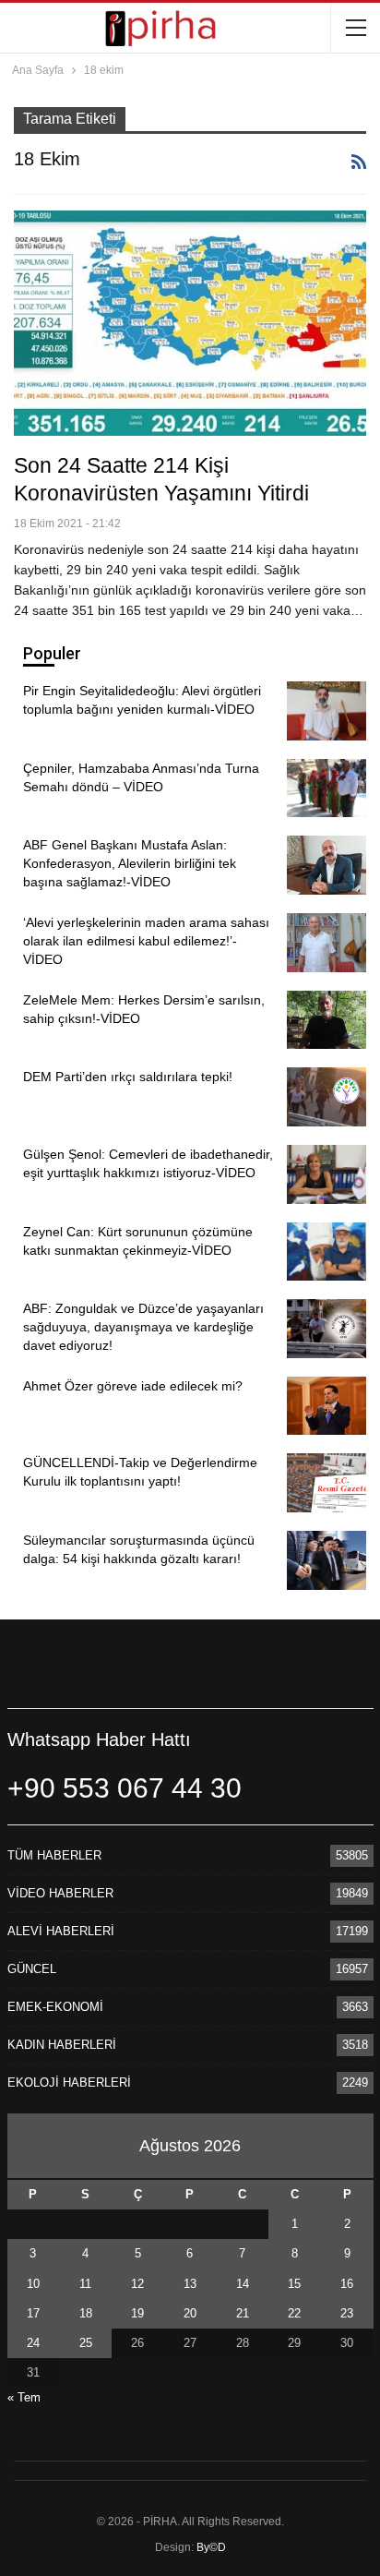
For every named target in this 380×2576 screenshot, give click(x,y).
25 (86, 2343)
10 (33, 2284)
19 (137, 2313)
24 (33, 2343)
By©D (211, 2547)
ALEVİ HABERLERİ (61, 1931)
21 (243, 2313)
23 (347, 2313)
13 (190, 2284)
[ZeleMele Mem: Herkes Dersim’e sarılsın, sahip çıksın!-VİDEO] (327, 1020)
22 (294, 2313)
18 (86, 2313)
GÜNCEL (32, 1969)
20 (190, 2313)
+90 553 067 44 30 (125, 1788)
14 (243, 2284)
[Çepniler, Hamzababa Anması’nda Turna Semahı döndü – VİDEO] (327, 788)
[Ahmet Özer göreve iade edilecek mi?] (327, 1406)
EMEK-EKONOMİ (55, 2007)
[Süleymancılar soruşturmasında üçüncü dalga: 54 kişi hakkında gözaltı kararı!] (327, 1560)
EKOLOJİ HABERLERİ (69, 2082)
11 (85, 2284)
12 (137, 2284)
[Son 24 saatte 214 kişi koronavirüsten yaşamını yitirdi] (190, 323)
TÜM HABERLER (54, 1855)
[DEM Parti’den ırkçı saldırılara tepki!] (327, 1097)
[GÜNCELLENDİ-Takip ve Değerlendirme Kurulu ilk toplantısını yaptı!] (327, 1483)
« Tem (24, 2397)
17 (33, 2313)
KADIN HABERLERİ (62, 2045)
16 (347, 2284)
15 (294, 2284)
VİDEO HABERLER (60, 1893)
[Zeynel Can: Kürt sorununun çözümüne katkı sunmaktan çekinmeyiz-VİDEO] (327, 1252)
